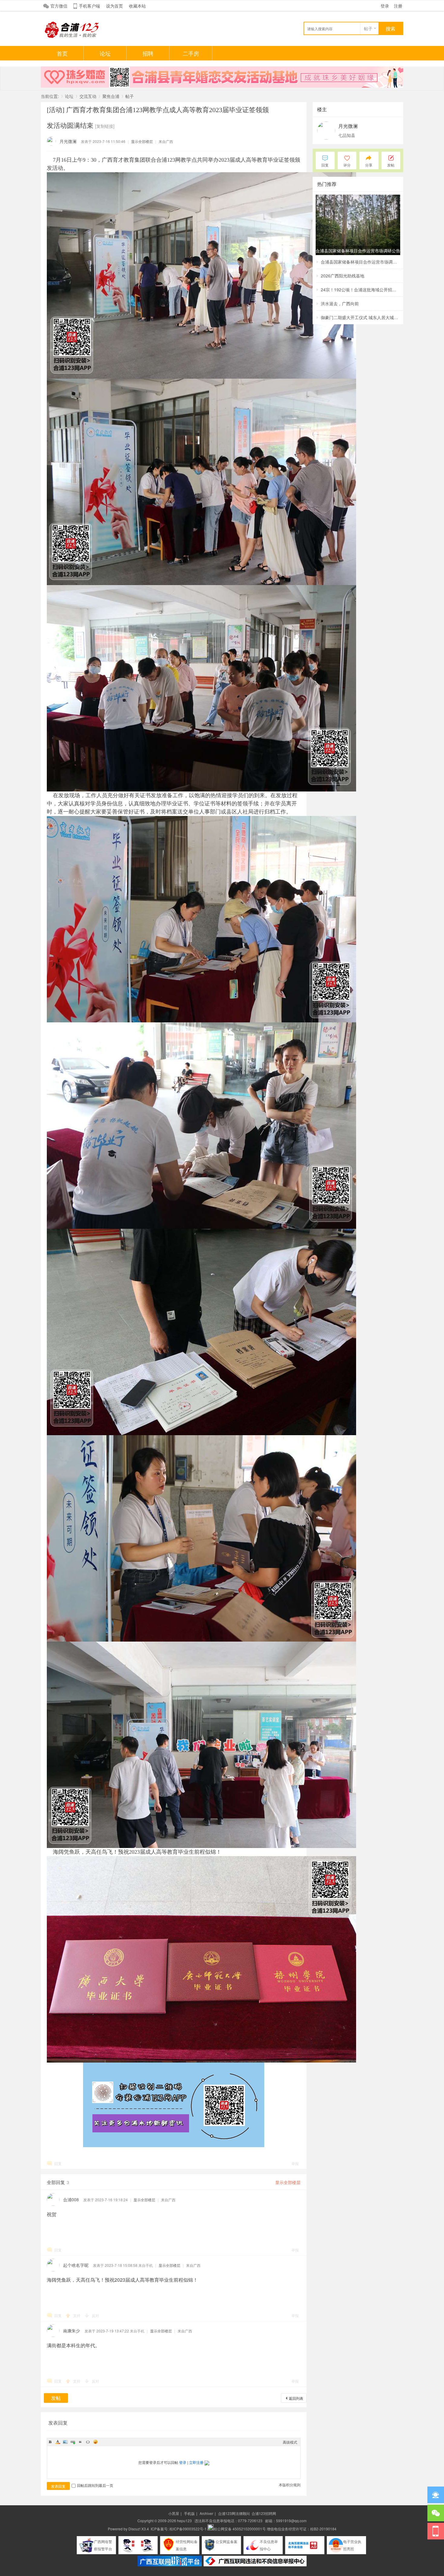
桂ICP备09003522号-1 (188, 2529)
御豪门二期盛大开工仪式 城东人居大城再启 (360, 317)
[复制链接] (105, 126)
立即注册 (196, 2462)
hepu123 (184, 2521)
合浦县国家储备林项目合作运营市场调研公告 (360, 262)
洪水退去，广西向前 (340, 303)
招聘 (148, 53)
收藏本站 (137, 6)
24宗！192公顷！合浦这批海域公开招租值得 (360, 290)
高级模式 (290, 2442)
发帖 (56, 2398)
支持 (77, 2315)
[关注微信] (436, 2513)
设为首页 (114, 6)
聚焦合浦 (111, 96)
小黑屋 (174, 2513)
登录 (385, 6)
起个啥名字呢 (76, 2265)
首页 (62, 53)
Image (65, 2442)
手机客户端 (89, 6)
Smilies (95, 2442)
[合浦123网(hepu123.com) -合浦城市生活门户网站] (72, 37)
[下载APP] (436, 2531)
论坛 (105, 53)
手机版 (189, 2513)
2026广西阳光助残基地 (343, 276)
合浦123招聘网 (264, 2513)
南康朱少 (72, 2331)
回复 (58, 2163)
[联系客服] (436, 2495)
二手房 (191, 53)
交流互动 (88, 96)
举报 (295, 2163)
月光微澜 (68, 141)
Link (73, 2442)
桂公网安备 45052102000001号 (240, 2529)
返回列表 (296, 2398)
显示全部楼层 (142, 141)
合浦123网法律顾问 (234, 2513)
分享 (369, 165)
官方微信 (59, 6)
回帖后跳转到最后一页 (95, 2485)
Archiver (206, 2513)
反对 (95, 2315)
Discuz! (134, 2529)
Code (88, 2442)
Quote (80, 2442)
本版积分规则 (290, 2485)
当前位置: (50, 96)
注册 (398, 6)
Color (58, 2442)
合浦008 (71, 2199)
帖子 (368, 28)
